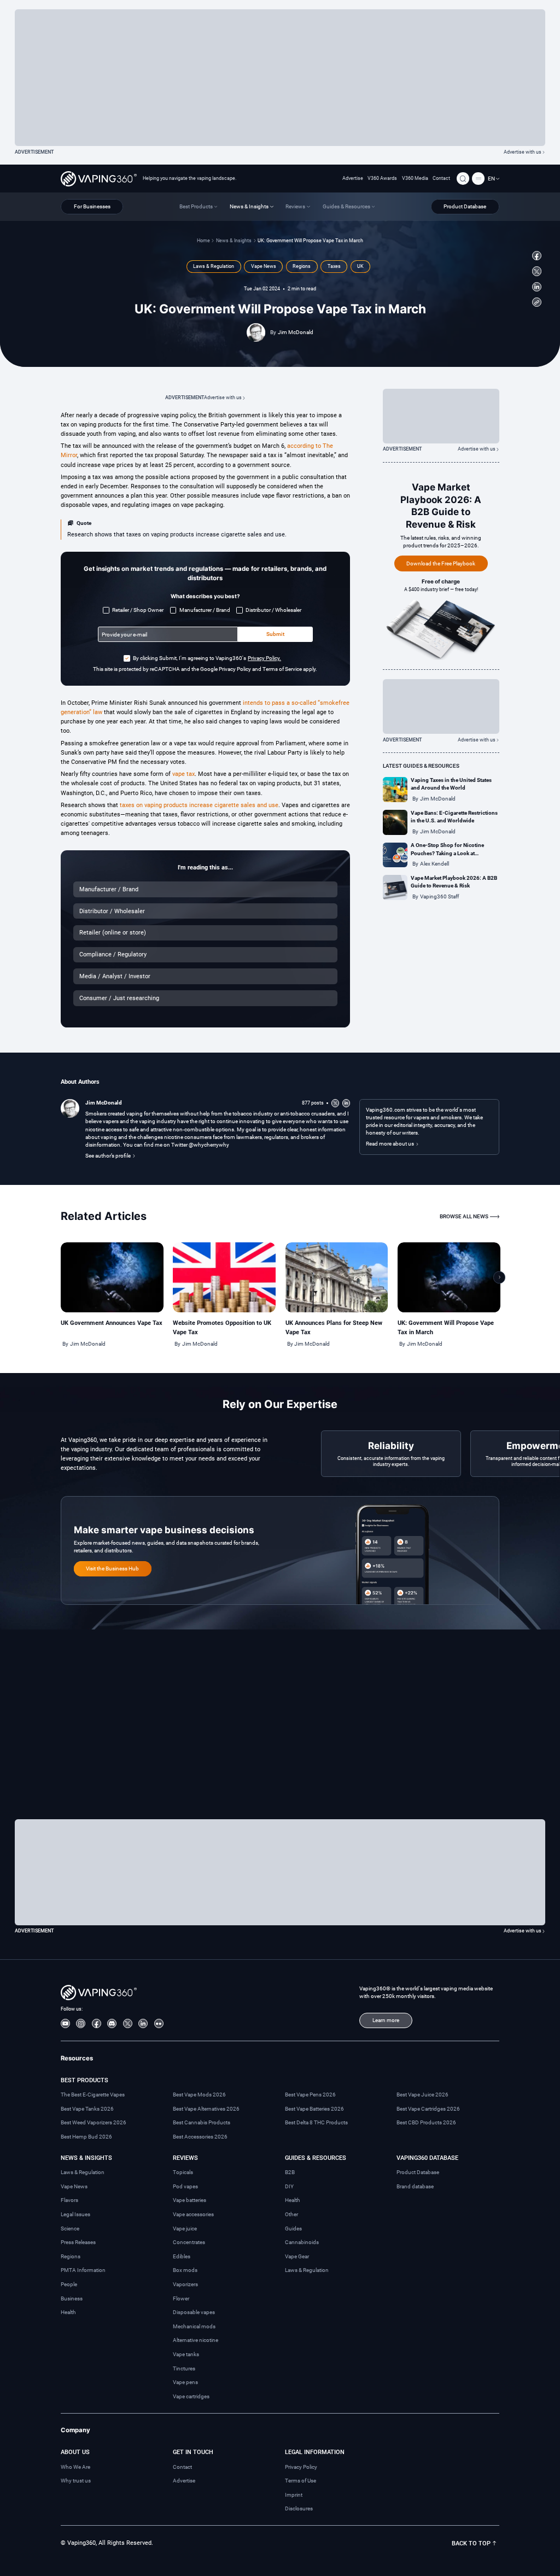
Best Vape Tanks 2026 (87, 2109)
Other (291, 2214)
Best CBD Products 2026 (426, 2122)
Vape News (74, 2186)
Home (203, 241)
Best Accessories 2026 (200, 2137)
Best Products (84, 2080)
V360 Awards (382, 178)
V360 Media (415, 178)
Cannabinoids (302, 2242)
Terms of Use (301, 2481)
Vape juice (185, 2229)
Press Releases (78, 2242)
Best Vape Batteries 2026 (314, 2109)
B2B (290, 2172)
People (69, 2284)
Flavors (69, 2200)
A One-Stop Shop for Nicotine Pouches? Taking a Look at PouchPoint (447, 853)
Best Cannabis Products (202, 2122)
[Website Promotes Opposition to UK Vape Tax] (224, 1277)
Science (70, 2229)
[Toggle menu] (478, 179)
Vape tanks (186, 2354)
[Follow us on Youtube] (65, 2023)
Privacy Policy (301, 2467)
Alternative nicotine (196, 2340)
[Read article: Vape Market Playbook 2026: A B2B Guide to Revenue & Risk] (395, 887)
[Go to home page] (99, 179)
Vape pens (185, 2382)
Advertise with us (523, 152)
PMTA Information (83, 2270)
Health (68, 2312)
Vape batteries (189, 2200)
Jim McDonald (296, 332)
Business (72, 2298)
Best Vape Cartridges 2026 (428, 2109)
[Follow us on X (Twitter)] (537, 271)
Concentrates (189, 2242)
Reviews (185, 2158)
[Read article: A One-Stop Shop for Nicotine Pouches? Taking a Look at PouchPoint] (395, 855)
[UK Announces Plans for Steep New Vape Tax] (337, 1277)
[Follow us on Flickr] (159, 2023)
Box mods (185, 2270)
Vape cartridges (191, 2396)
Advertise (353, 178)
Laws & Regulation (83, 2172)
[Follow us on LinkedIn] (537, 287)
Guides (293, 2229)
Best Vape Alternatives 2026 (206, 2109)
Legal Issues (75, 2214)
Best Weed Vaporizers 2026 (94, 2122)
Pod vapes (185, 2186)
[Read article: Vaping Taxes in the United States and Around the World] (395, 790)
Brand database (415, 2186)
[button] (494, 179)
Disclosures (299, 2508)
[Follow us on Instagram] (81, 2023)
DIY (289, 2186)
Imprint (294, 2495)
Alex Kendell (434, 864)
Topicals (183, 2172)
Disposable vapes (194, 2312)
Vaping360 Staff (439, 896)
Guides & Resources (316, 2158)
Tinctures (184, 2368)
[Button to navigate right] (500, 1278)
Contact (441, 178)
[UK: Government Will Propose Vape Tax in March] (449, 1277)
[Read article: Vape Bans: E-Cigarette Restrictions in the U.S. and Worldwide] (395, 822)
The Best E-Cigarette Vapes (93, 2095)
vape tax (183, 774)
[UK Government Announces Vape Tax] (112, 1277)
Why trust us (76, 2481)
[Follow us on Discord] (112, 2023)
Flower (181, 2298)
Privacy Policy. (264, 658)
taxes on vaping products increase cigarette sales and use (199, 805)
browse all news (464, 1216)
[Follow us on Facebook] (537, 256)
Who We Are (75, 2467)
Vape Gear (297, 2256)
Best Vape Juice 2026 (422, 2095)
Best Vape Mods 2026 (199, 2095)
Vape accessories (193, 2214)
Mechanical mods (194, 2326)
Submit (275, 634)
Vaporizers (185, 2284)
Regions (71, 2256)
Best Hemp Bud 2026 (86, 2137)
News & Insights (234, 241)
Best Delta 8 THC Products (316, 2122)
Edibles (182, 2256)
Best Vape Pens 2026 (310, 2095)
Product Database (418, 2172)
